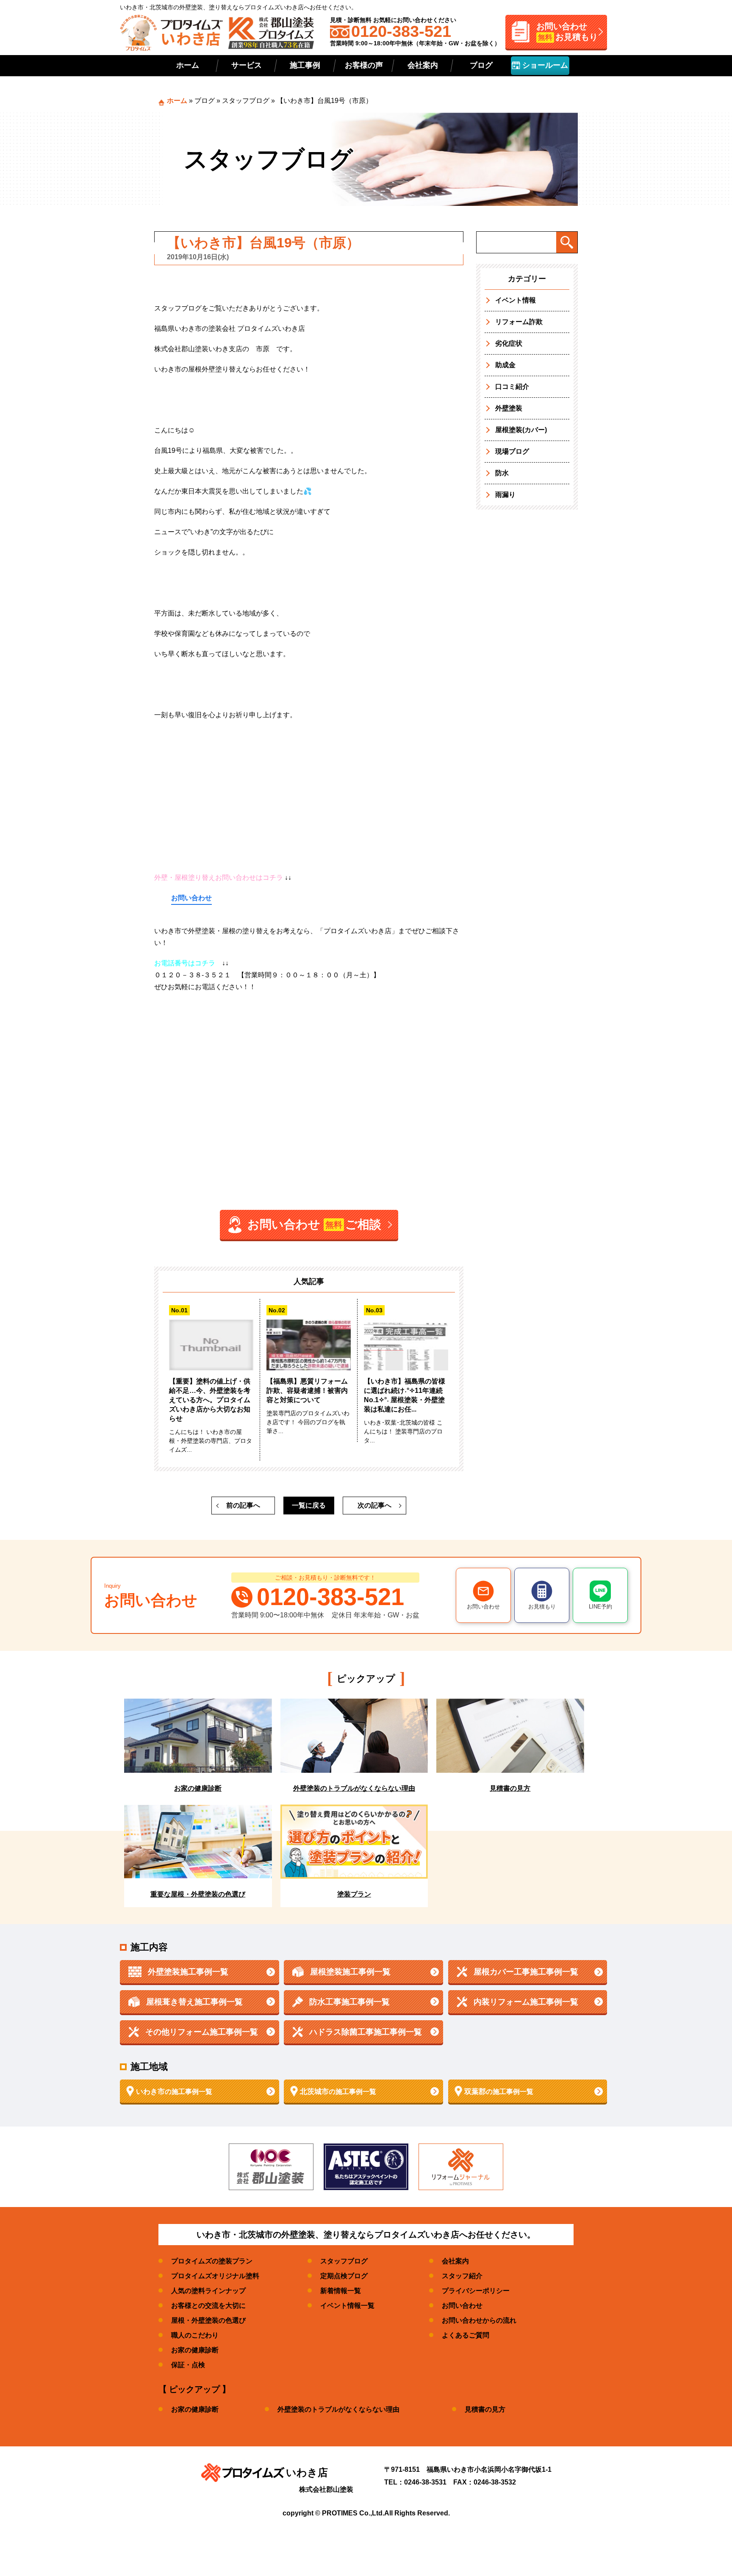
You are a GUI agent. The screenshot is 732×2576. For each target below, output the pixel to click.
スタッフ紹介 (462, 2276)
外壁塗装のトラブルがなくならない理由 (338, 2409)
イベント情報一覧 (347, 2306)
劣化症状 (509, 343)
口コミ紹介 (512, 387)
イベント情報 (516, 300)
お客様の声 (364, 65)
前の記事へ (243, 1505)
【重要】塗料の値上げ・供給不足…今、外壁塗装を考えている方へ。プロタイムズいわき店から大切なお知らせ (210, 1400)
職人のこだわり (195, 2335)
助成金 (505, 365)
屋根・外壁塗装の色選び (208, 2320)
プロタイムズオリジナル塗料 (215, 2276)
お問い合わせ (191, 898)
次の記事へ (374, 1505)
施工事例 (305, 65)
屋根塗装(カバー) (521, 430)
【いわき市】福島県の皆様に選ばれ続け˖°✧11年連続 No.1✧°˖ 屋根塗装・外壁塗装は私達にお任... (405, 1395)
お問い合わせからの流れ (479, 2320)
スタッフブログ (246, 101)
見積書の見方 (485, 2409)
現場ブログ (512, 451)
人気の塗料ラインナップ (208, 2291)
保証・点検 (188, 2365)
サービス (247, 65)
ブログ (481, 65)
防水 (502, 473)
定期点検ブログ (344, 2276)
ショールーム (544, 65)
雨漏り (505, 495)
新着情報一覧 (341, 2291)
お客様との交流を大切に (208, 2306)
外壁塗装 (509, 408)
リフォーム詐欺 (519, 322)
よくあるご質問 (466, 2335)
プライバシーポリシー (476, 2291)
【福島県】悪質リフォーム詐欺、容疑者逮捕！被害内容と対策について (307, 1391)
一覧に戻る (309, 1505)
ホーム (188, 65)
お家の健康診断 (195, 2350)
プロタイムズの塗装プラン (212, 2261)
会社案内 (423, 65)
